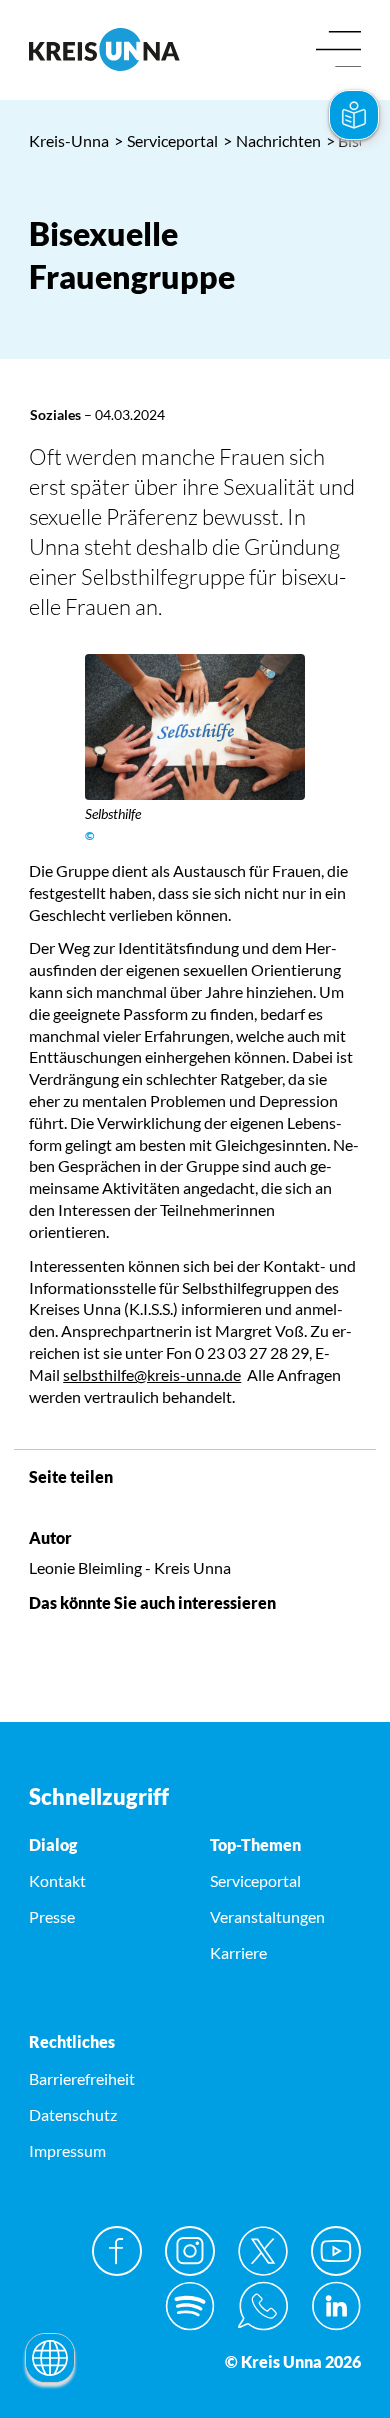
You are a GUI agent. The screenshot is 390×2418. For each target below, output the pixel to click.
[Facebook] (117, 2251)
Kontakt (57, 1880)
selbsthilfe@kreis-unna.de (152, 1374)
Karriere (238, 1952)
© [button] (90, 835)
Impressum (67, 2150)
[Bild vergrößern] (195, 727)
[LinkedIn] (336, 2306)
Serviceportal (166, 140)
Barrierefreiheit (82, 2078)
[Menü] (338, 50)
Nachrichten (272, 140)
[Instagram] (190, 2251)
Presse (52, 1916)
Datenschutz (73, 2114)
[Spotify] (190, 2306)
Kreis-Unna (69, 140)
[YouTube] (336, 2251)
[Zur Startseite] (104, 49)
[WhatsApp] (263, 2306)
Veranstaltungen (267, 1916)
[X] (263, 2251)
